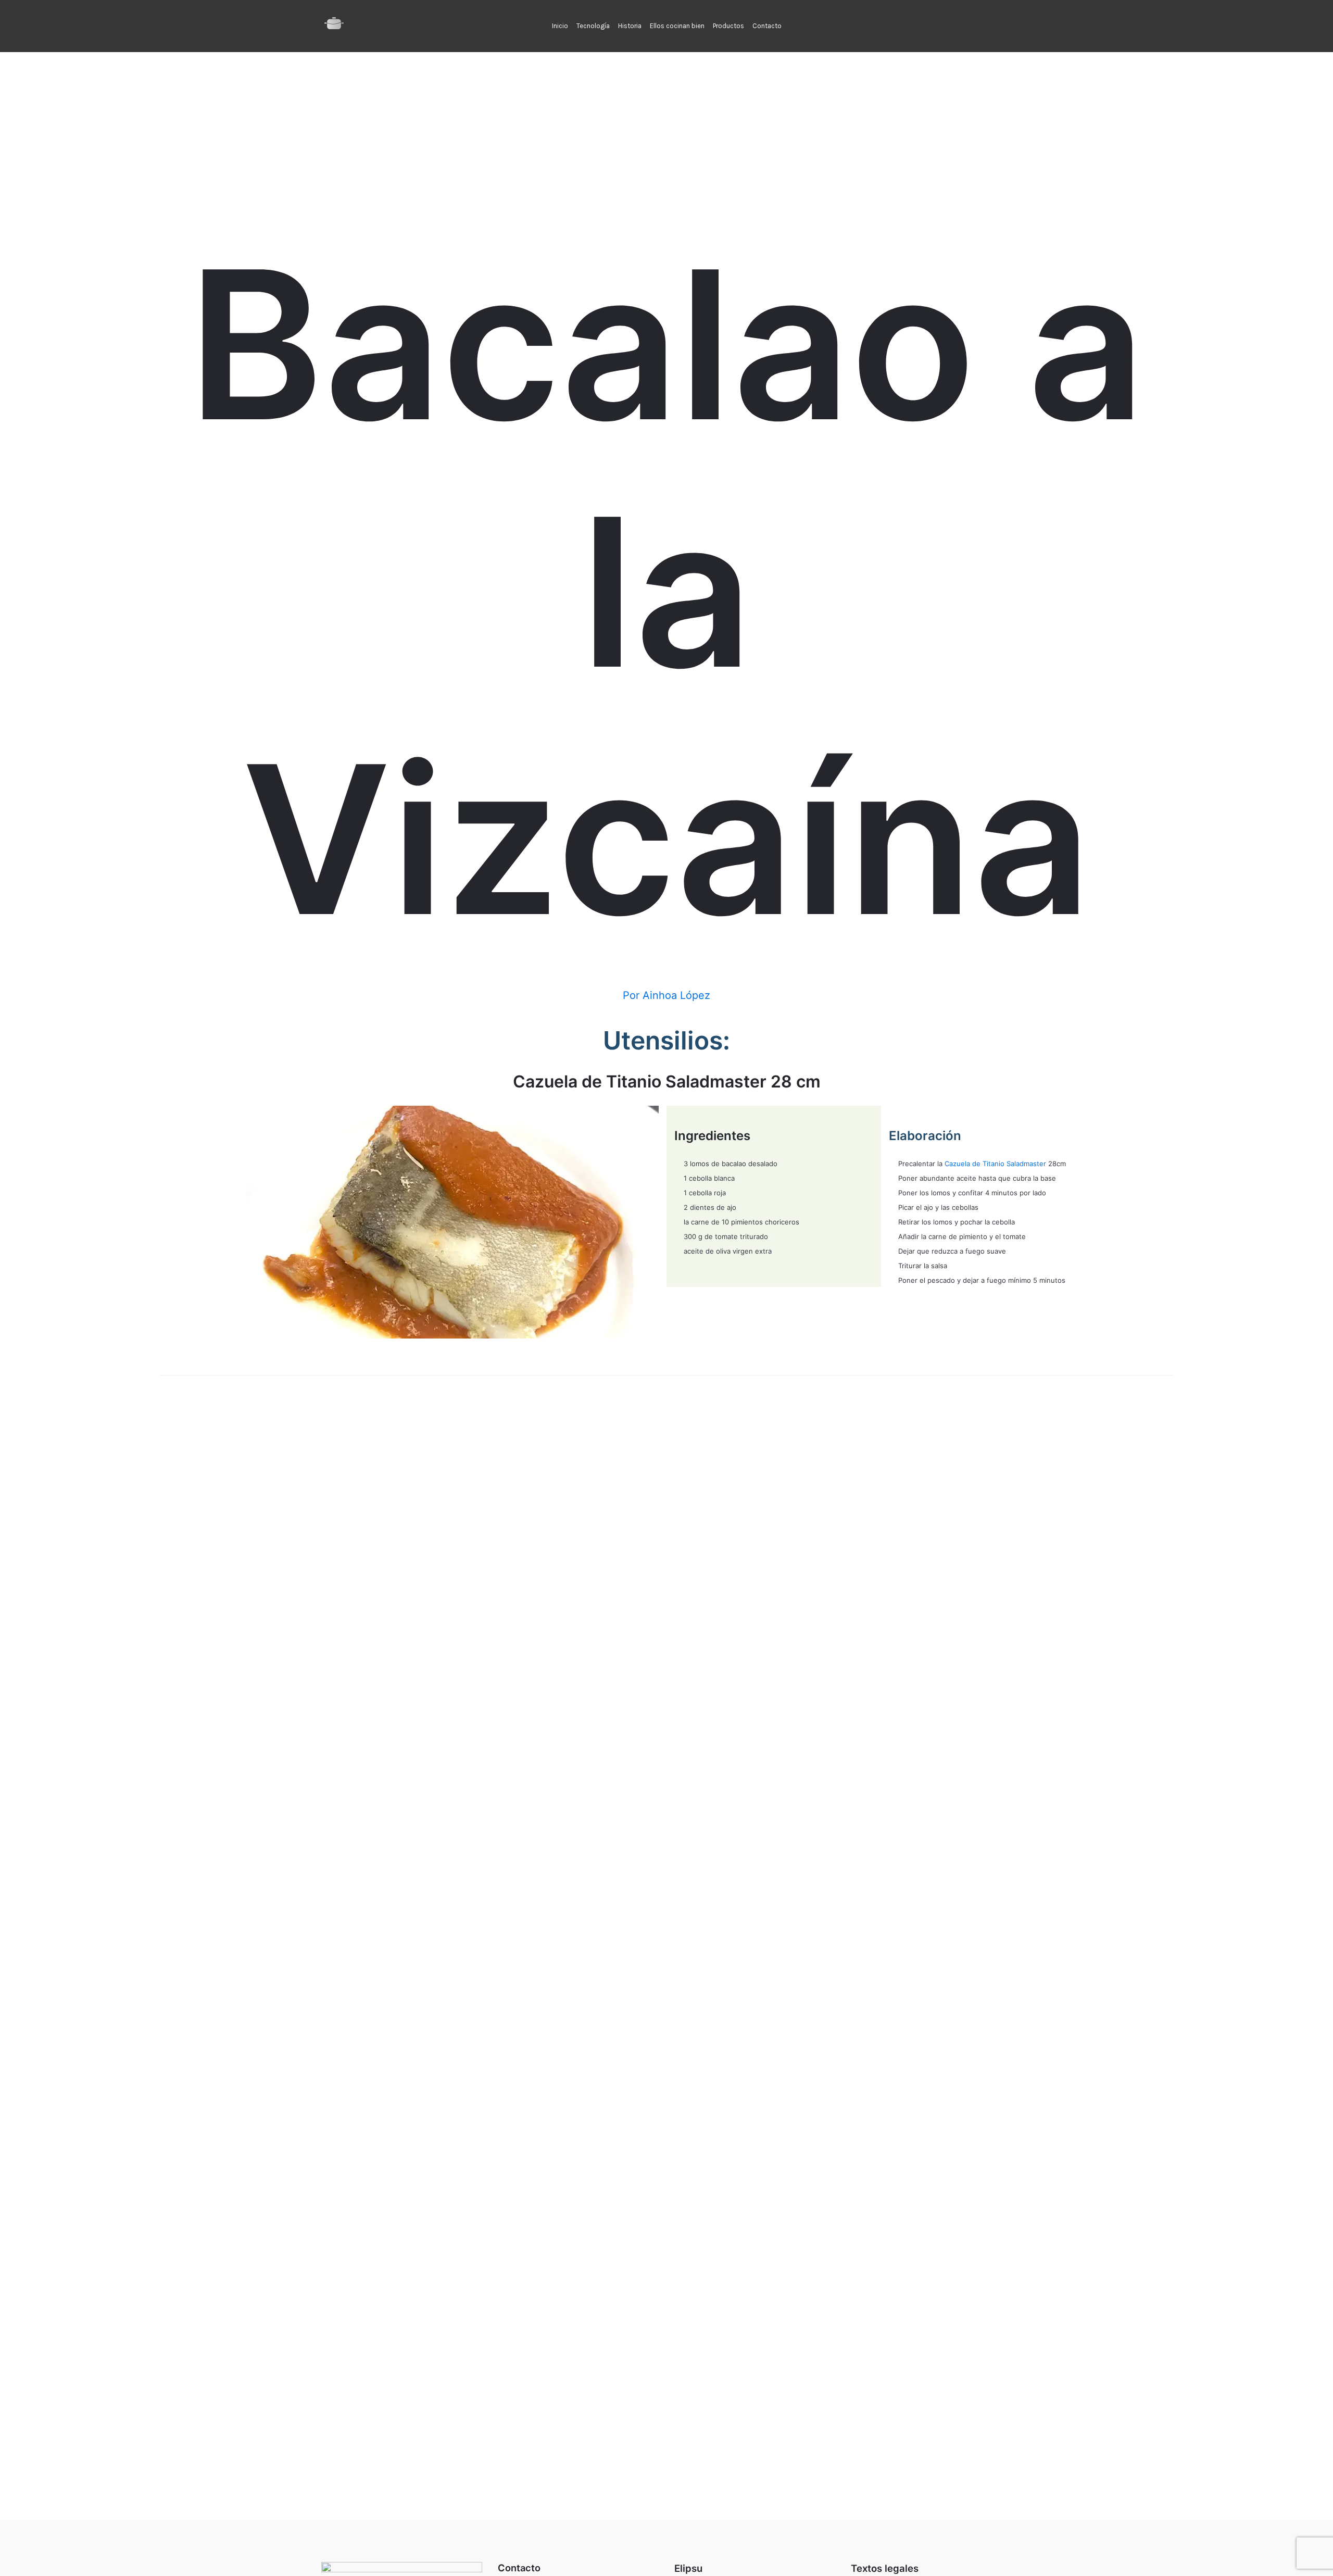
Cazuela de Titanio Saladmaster (995, 1164)
